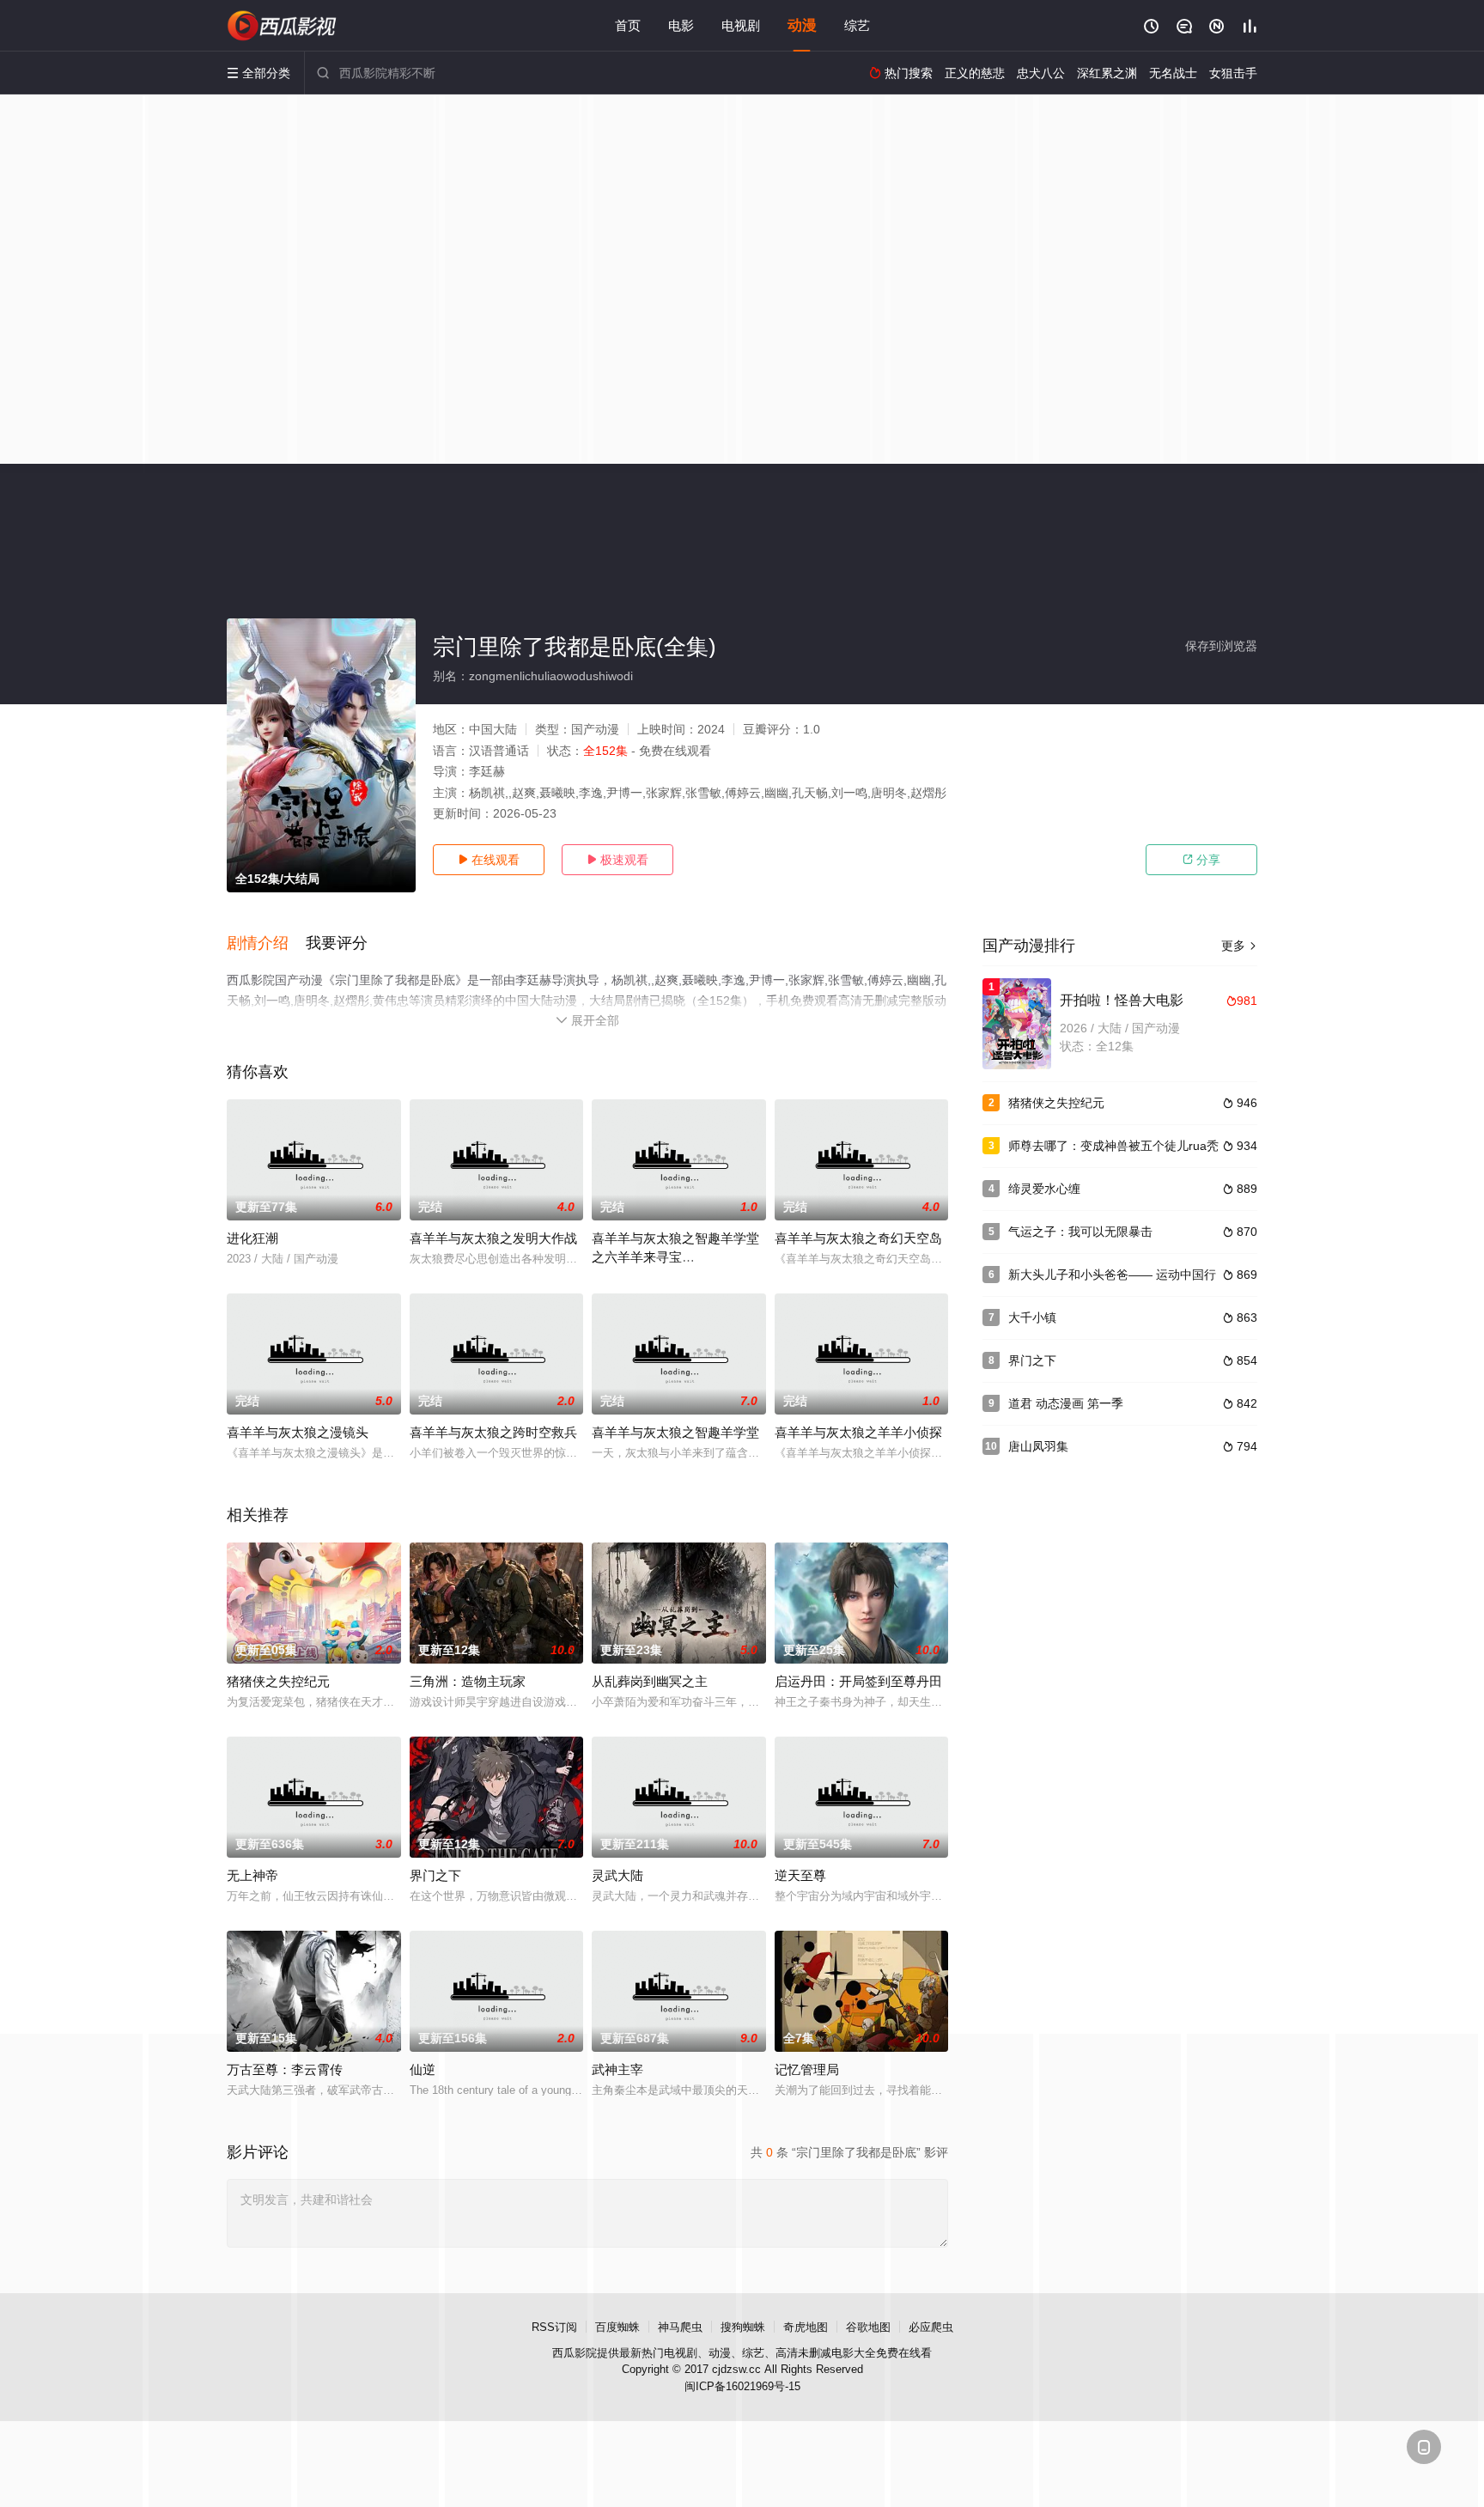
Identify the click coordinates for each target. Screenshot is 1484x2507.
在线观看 (489, 860)
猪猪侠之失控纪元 (278, 1681)
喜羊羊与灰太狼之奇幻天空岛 (858, 1238)
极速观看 (617, 860)
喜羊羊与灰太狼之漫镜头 (298, 1432)
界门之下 (435, 1875)
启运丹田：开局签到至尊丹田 (858, 1681)
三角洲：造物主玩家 (468, 1681)
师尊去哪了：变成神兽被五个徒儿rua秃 (1113, 1146)
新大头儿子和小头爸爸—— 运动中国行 (1112, 1275)
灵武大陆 (617, 1875)
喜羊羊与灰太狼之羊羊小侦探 (858, 1432)
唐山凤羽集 (1038, 1446)
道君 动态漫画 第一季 (1066, 1403)
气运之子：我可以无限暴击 (1080, 1232)
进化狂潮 (252, 1238)
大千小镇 (1032, 1317)
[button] (266, 944)
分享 (1201, 860)
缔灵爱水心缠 (1044, 1189)
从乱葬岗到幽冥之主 (650, 1681)
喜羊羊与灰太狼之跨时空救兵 (493, 1432)
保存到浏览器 (1221, 646)
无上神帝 (252, 1875)
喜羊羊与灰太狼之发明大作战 (493, 1238)
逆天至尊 (800, 1875)
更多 (1239, 946)
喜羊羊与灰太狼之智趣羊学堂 (675, 1432)
